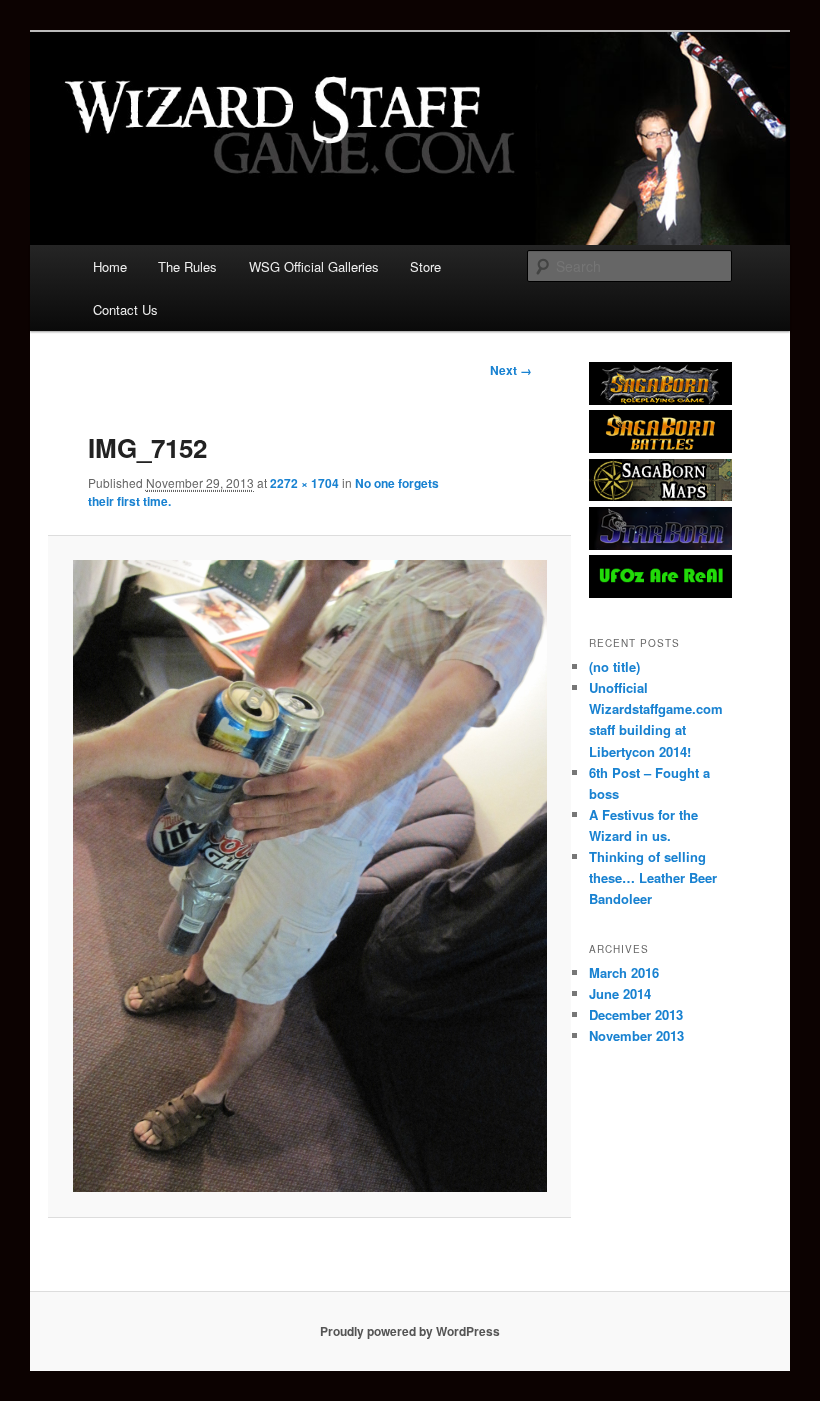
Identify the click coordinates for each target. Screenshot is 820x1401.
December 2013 (636, 1014)
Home (110, 266)
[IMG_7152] (310, 876)
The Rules (187, 266)
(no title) (614, 666)
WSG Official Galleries (314, 266)
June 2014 (620, 993)
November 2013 (636, 1035)
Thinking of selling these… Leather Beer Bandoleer (653, 877)
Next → (511, 370)
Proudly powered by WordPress (410, 1331)
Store (425, 266)
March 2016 (624, 972)
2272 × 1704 (304, 483)
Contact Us (125, 309)
